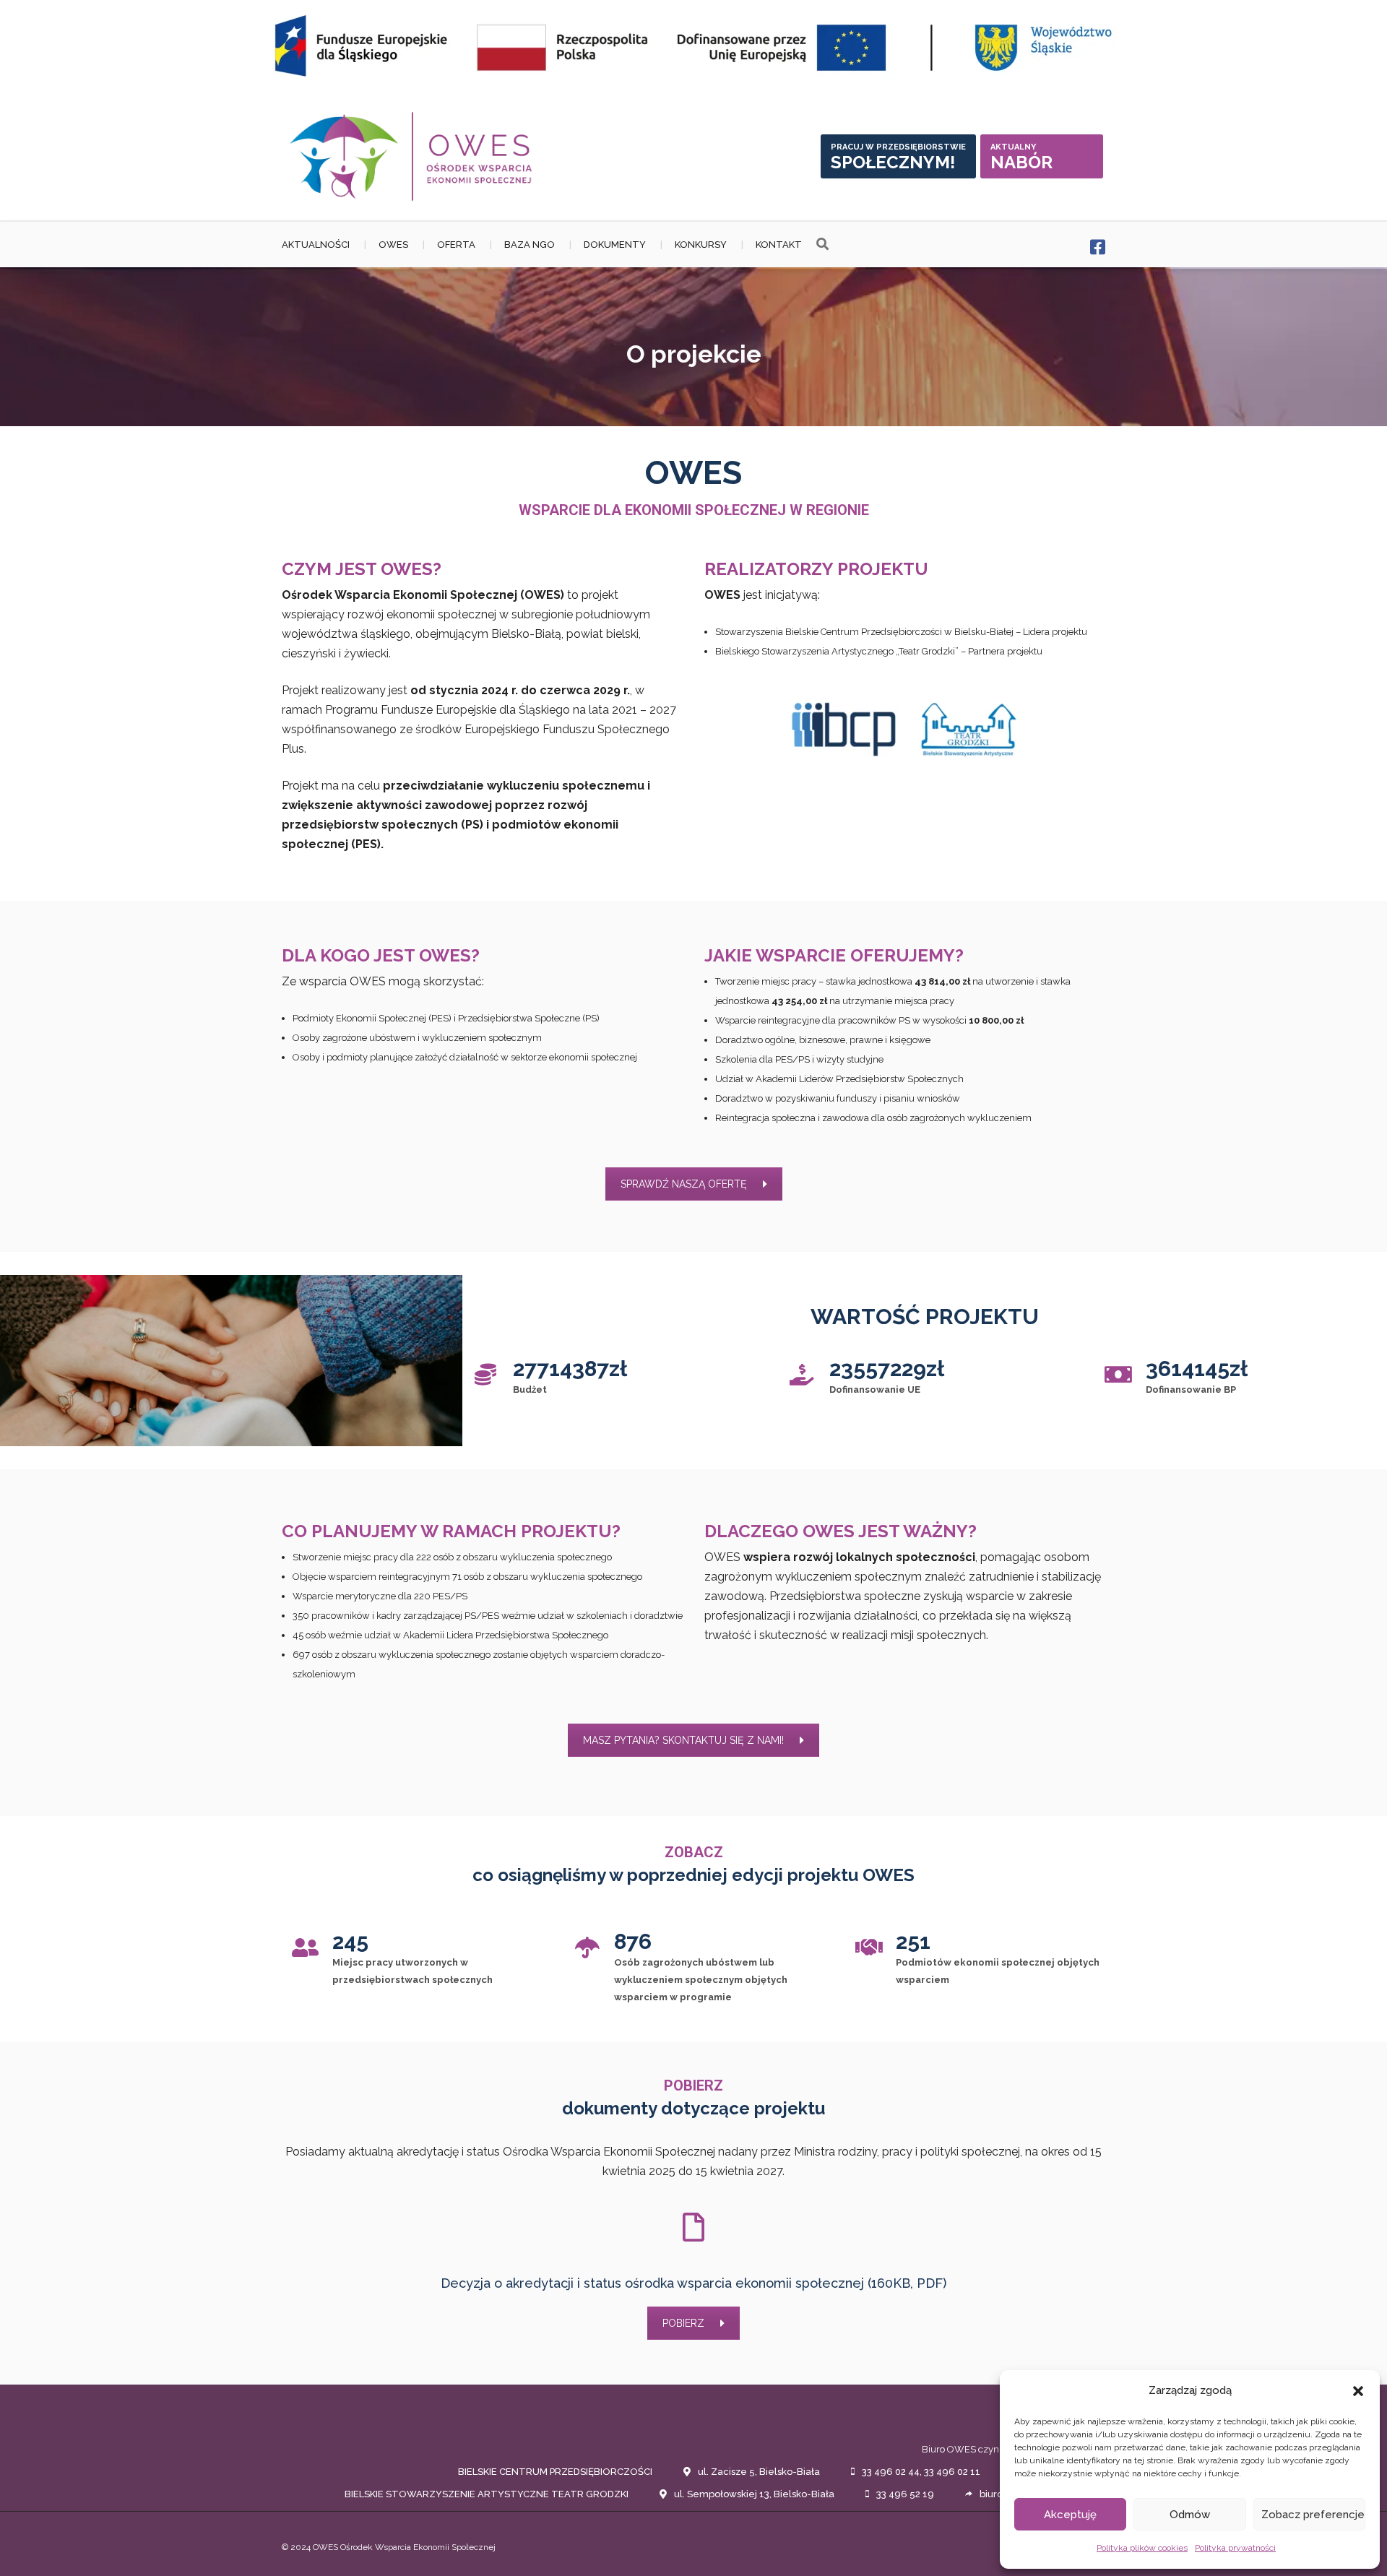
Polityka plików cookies (1142, 2548)
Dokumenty (615, 245)
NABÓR (1021, 157)
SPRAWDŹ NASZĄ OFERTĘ (684, 1184)
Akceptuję (1070, 2515)
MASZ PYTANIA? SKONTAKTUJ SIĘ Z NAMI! (683, 1740)
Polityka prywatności (1235, 2548)
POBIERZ (683, 2323)
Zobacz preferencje (1313, 2515)
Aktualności (316, 245)
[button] (1358, 2391)
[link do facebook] (1098, 247)
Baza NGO (530, 245)
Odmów (1190, 2515)
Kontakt (779, 245)
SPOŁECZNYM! (898, 157)
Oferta (456, 245)
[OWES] (412, 156)
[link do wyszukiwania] (822, 245)
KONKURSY (701, 245)
